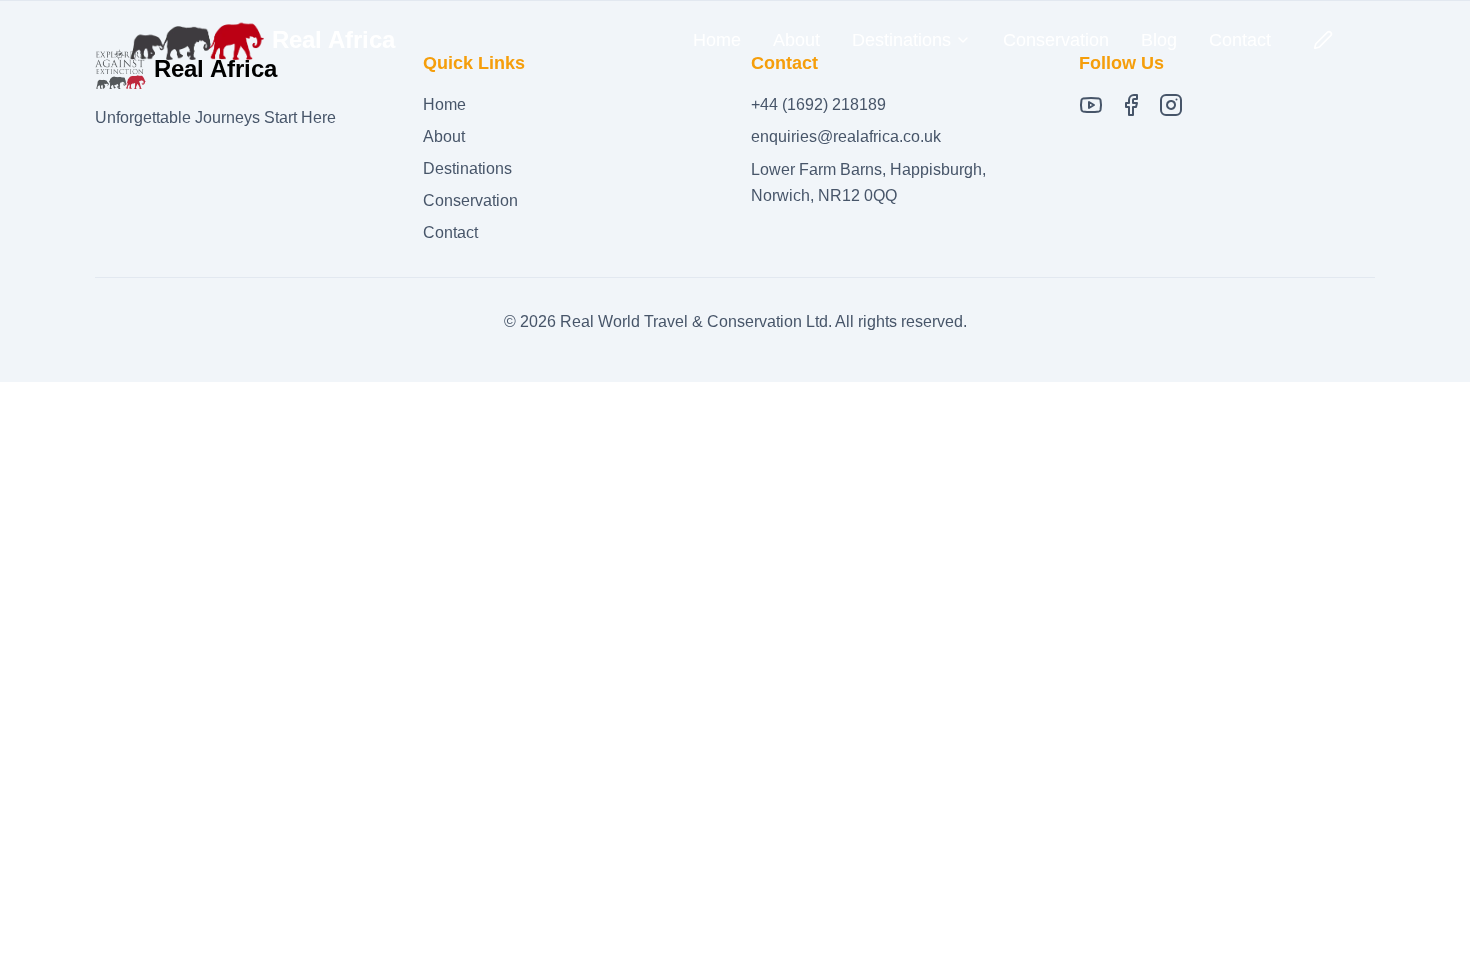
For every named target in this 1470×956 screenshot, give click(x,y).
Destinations (467, 168)
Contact (1240, 40)
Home (717, 40)
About (796, 40)
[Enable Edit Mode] (1323, 40)
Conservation (1056, 40)
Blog (1159, 40)
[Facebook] (1131, 105)
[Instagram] (1171, 105)
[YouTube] (1091, 105)
